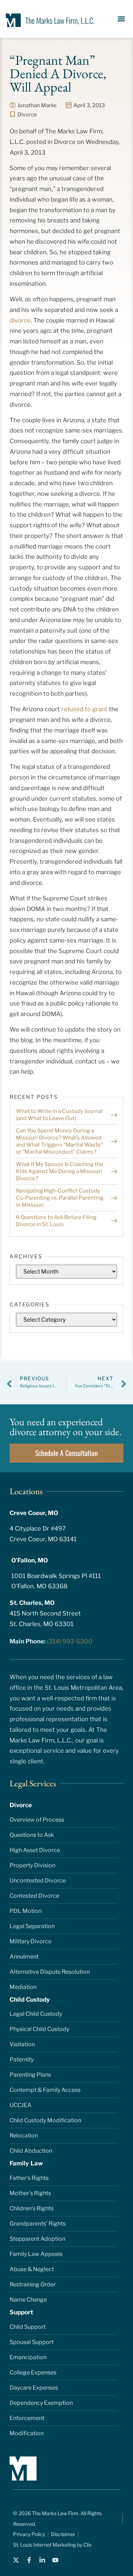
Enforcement (27, 2418)
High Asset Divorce (35, 1850)
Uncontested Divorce (38, 1881)
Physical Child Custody (39, 2029)
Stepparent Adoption (37, 2239)
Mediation (23, 1987)
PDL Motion (26, 1911)
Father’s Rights (29, 2178)
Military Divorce (31, 1941)
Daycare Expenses (34, 2388)
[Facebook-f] (29, 2560)
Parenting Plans (30, 2075)
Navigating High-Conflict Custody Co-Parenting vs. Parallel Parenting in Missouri (60, 1198)
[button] (121, 19)
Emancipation (28, 2357)
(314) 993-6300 (70, 1641)
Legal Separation (32, 1926)
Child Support (28, 2327)
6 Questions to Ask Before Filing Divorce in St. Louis (56, 1221)
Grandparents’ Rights (38, 2224)
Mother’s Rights (30, 2193)
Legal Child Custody (36, 2014)
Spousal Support (32, 2342)
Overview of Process (37, 1820)
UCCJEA (21, 2105)
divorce (20, 320)
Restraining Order (33, 2284)
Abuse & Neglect (32, 2269)
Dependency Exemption (41, 2403)
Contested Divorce (34, 1896)
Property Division (32, 1865)
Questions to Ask (32, 1835)
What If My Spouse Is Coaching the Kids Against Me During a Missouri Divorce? (60, 1171)
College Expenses (33, 2372)
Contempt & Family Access (45, 2090)
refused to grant (84, 709)
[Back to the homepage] (48, 20)
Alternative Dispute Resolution (50, 1972)
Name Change (28, 2300)
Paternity (22, 2059)
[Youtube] (55, 2560)
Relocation (24, 2136)
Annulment (24, 1957)
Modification (27, 2433)
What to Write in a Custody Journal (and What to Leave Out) (59, 1115)
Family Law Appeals (36, 2254)
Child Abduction (31, 2151)
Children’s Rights (32, 2208)
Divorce (27, 115)
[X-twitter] (16, 2560)
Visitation (22, 2044)
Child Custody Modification (45, 2120)
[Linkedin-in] (42, 2560)
